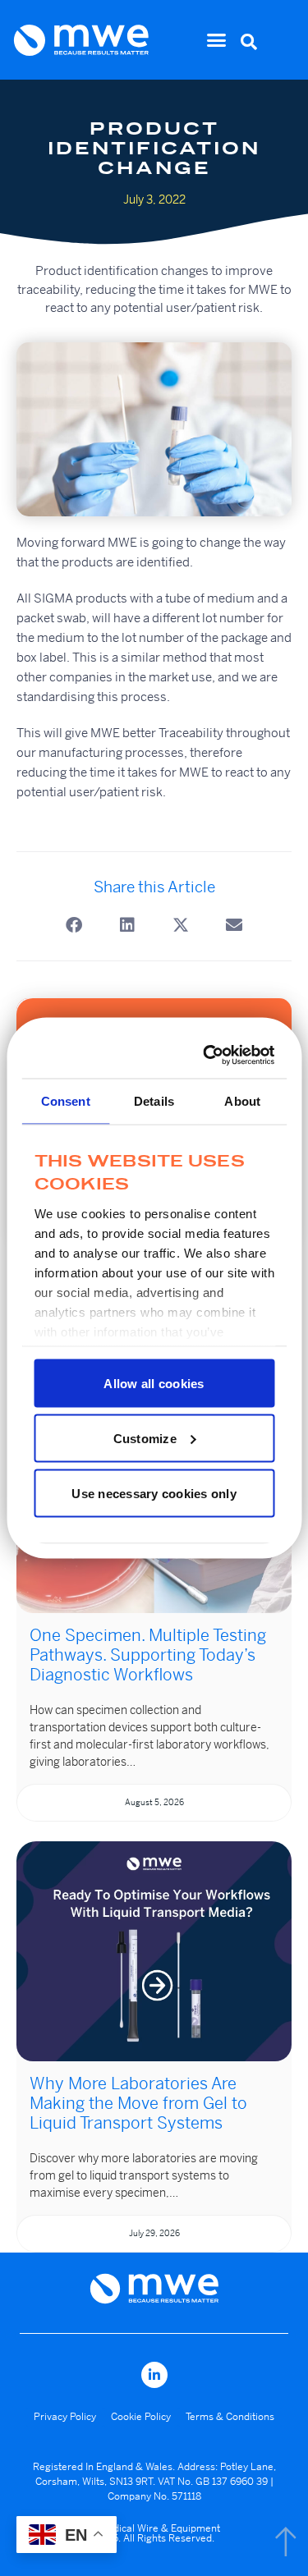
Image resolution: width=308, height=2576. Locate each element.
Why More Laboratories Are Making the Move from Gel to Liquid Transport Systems (138, 2104)
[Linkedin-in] (154, 2375)
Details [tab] (154, 1100)
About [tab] (242, 1100)
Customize (145, 1438)
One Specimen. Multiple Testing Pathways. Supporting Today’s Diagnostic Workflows (148, 1655)
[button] (217, 40)
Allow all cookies (154, 1383)
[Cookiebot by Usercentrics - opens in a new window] (209, 1056)
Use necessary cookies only (154, 1493)
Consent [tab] (66, 1100)
